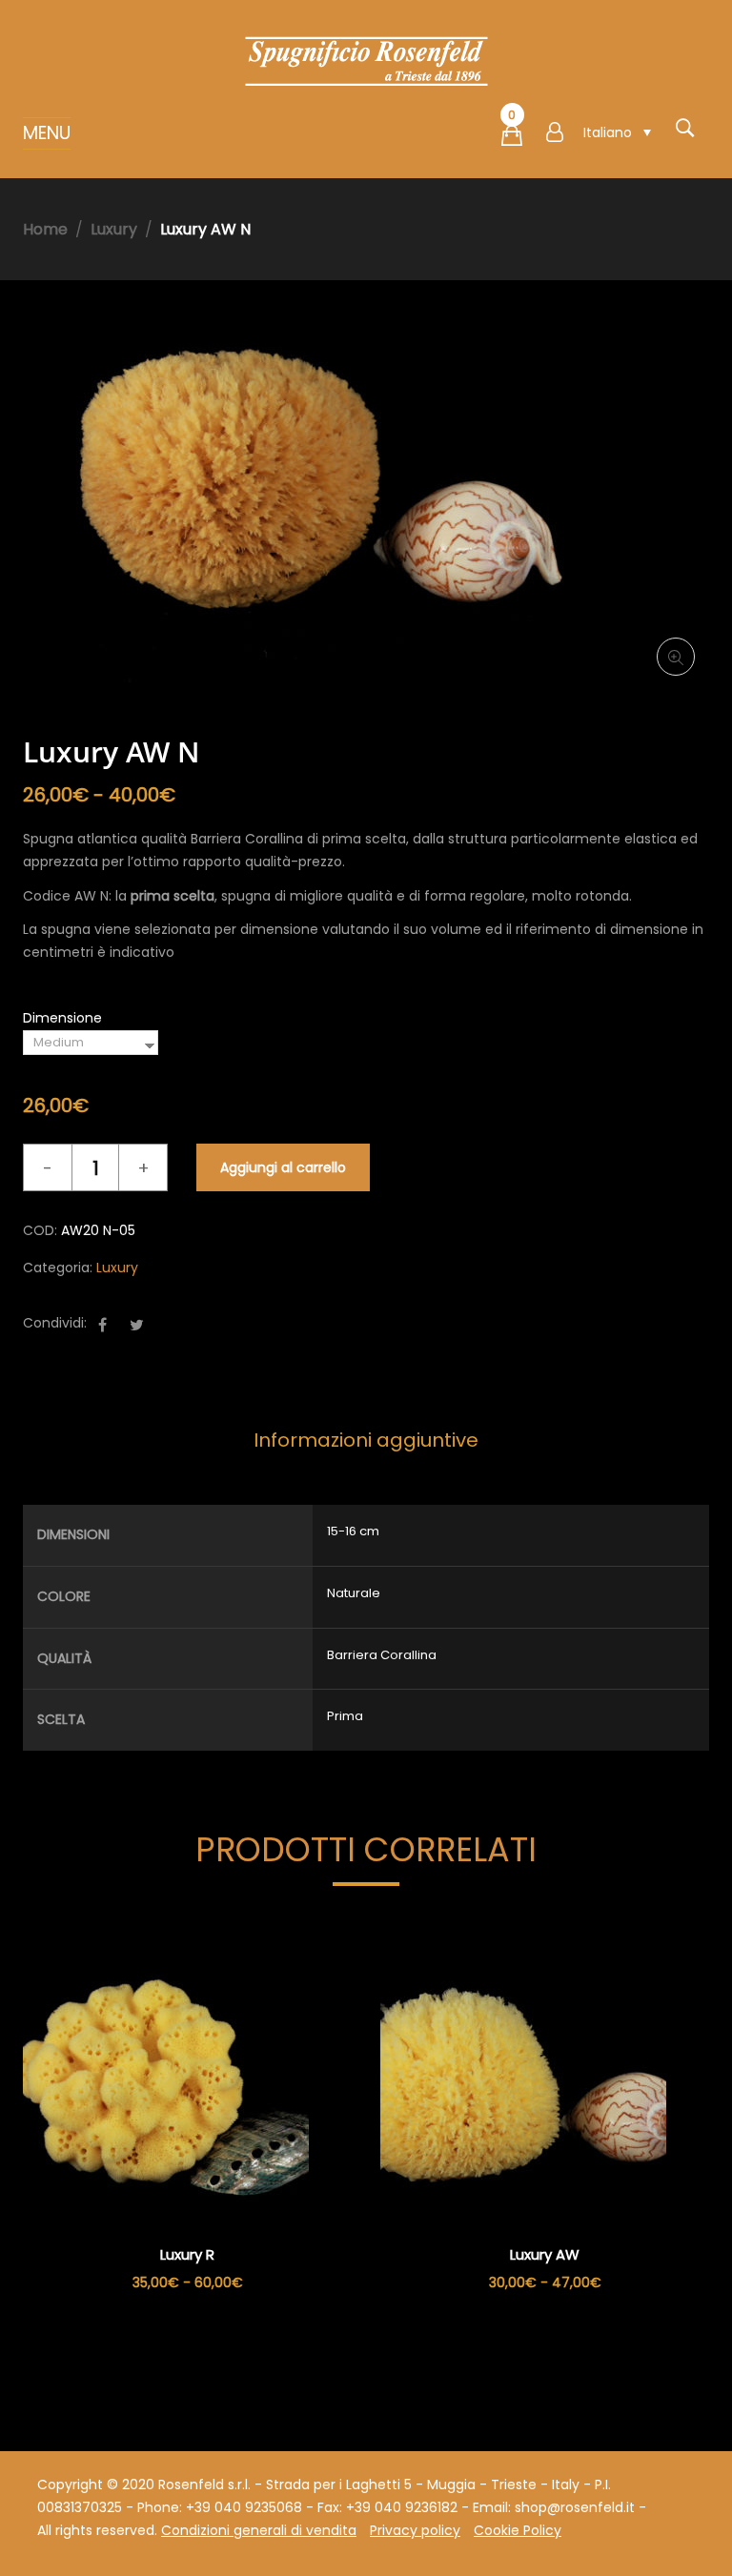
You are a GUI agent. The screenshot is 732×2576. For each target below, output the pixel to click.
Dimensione (62, 1018)
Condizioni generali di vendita (259, 2530)
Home (45, 229)
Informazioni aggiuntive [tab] (366, 1440)
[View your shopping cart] (512, 139)
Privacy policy (415, 2530)
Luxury (114, 229)
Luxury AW (545, 2254)
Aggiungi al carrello (283, 1167)
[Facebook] (102, 1325)
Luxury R (187, 2254)
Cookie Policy (518, 2530)
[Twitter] (137, 1325)
